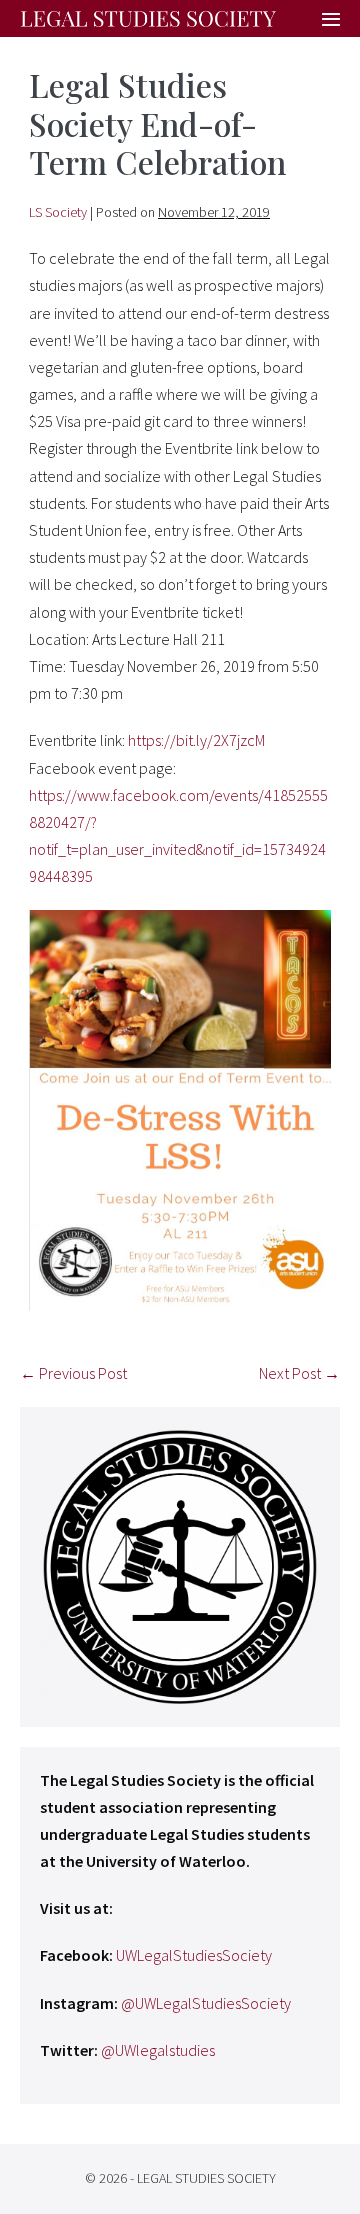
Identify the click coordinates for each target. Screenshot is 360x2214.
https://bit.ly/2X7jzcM (196, 740)
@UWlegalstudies (158, 2050)
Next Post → (299, 1373)
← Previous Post (73, 1373)
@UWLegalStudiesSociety (206, 2003)
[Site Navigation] (331, 20)
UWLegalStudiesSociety (194, 1955)
